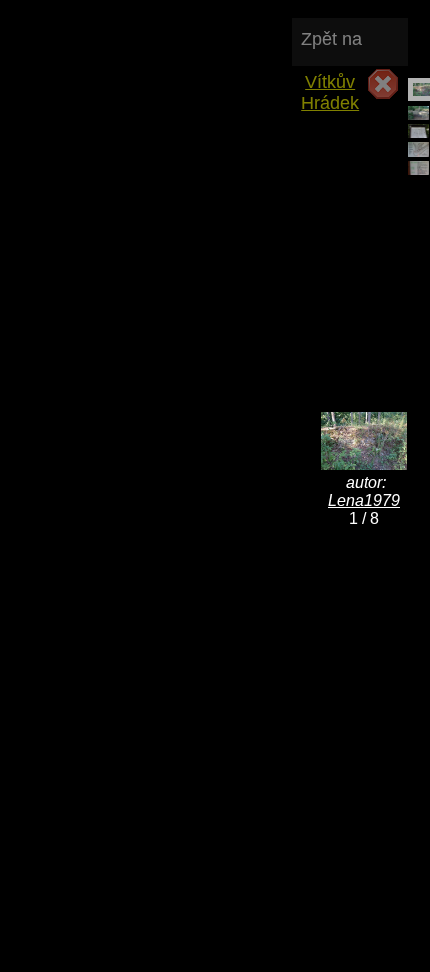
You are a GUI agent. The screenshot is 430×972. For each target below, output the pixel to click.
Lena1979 (364, 500)
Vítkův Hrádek (330, 92)
